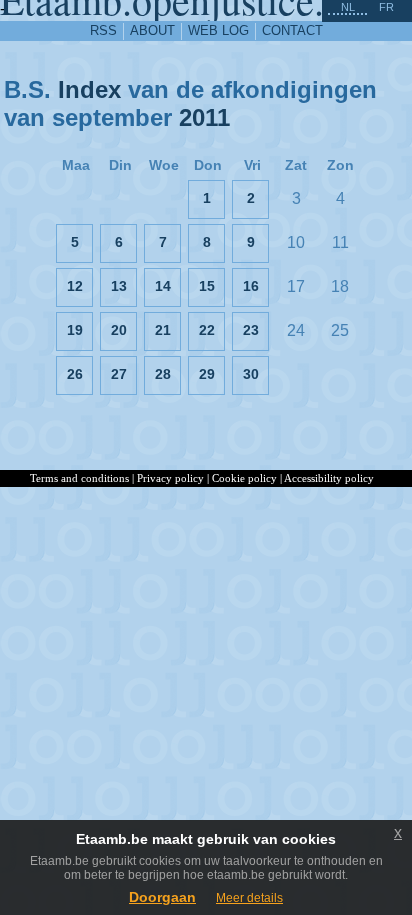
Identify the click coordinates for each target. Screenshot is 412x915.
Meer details (249, 898)
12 (75, 286)
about (152, 30)
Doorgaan (162, 897)
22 (207, 330)
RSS (103, 30)
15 (207, 286)
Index (89, 89)
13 (119, 286)
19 (75, 330)
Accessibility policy (329, 478)
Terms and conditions (79, 478)
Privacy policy (170, 478)
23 (251, 330)
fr (386, 7)
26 (75, 374)
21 (163, 330)
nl (348, 7)
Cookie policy (244, 478)
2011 (204, 117)
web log (218, 30)
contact (292, 30)
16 (251, 286)
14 (163, 286)
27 (119, 374)
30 (251, 374)
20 (119, 330)
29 (207, 374)
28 (163, 374)
